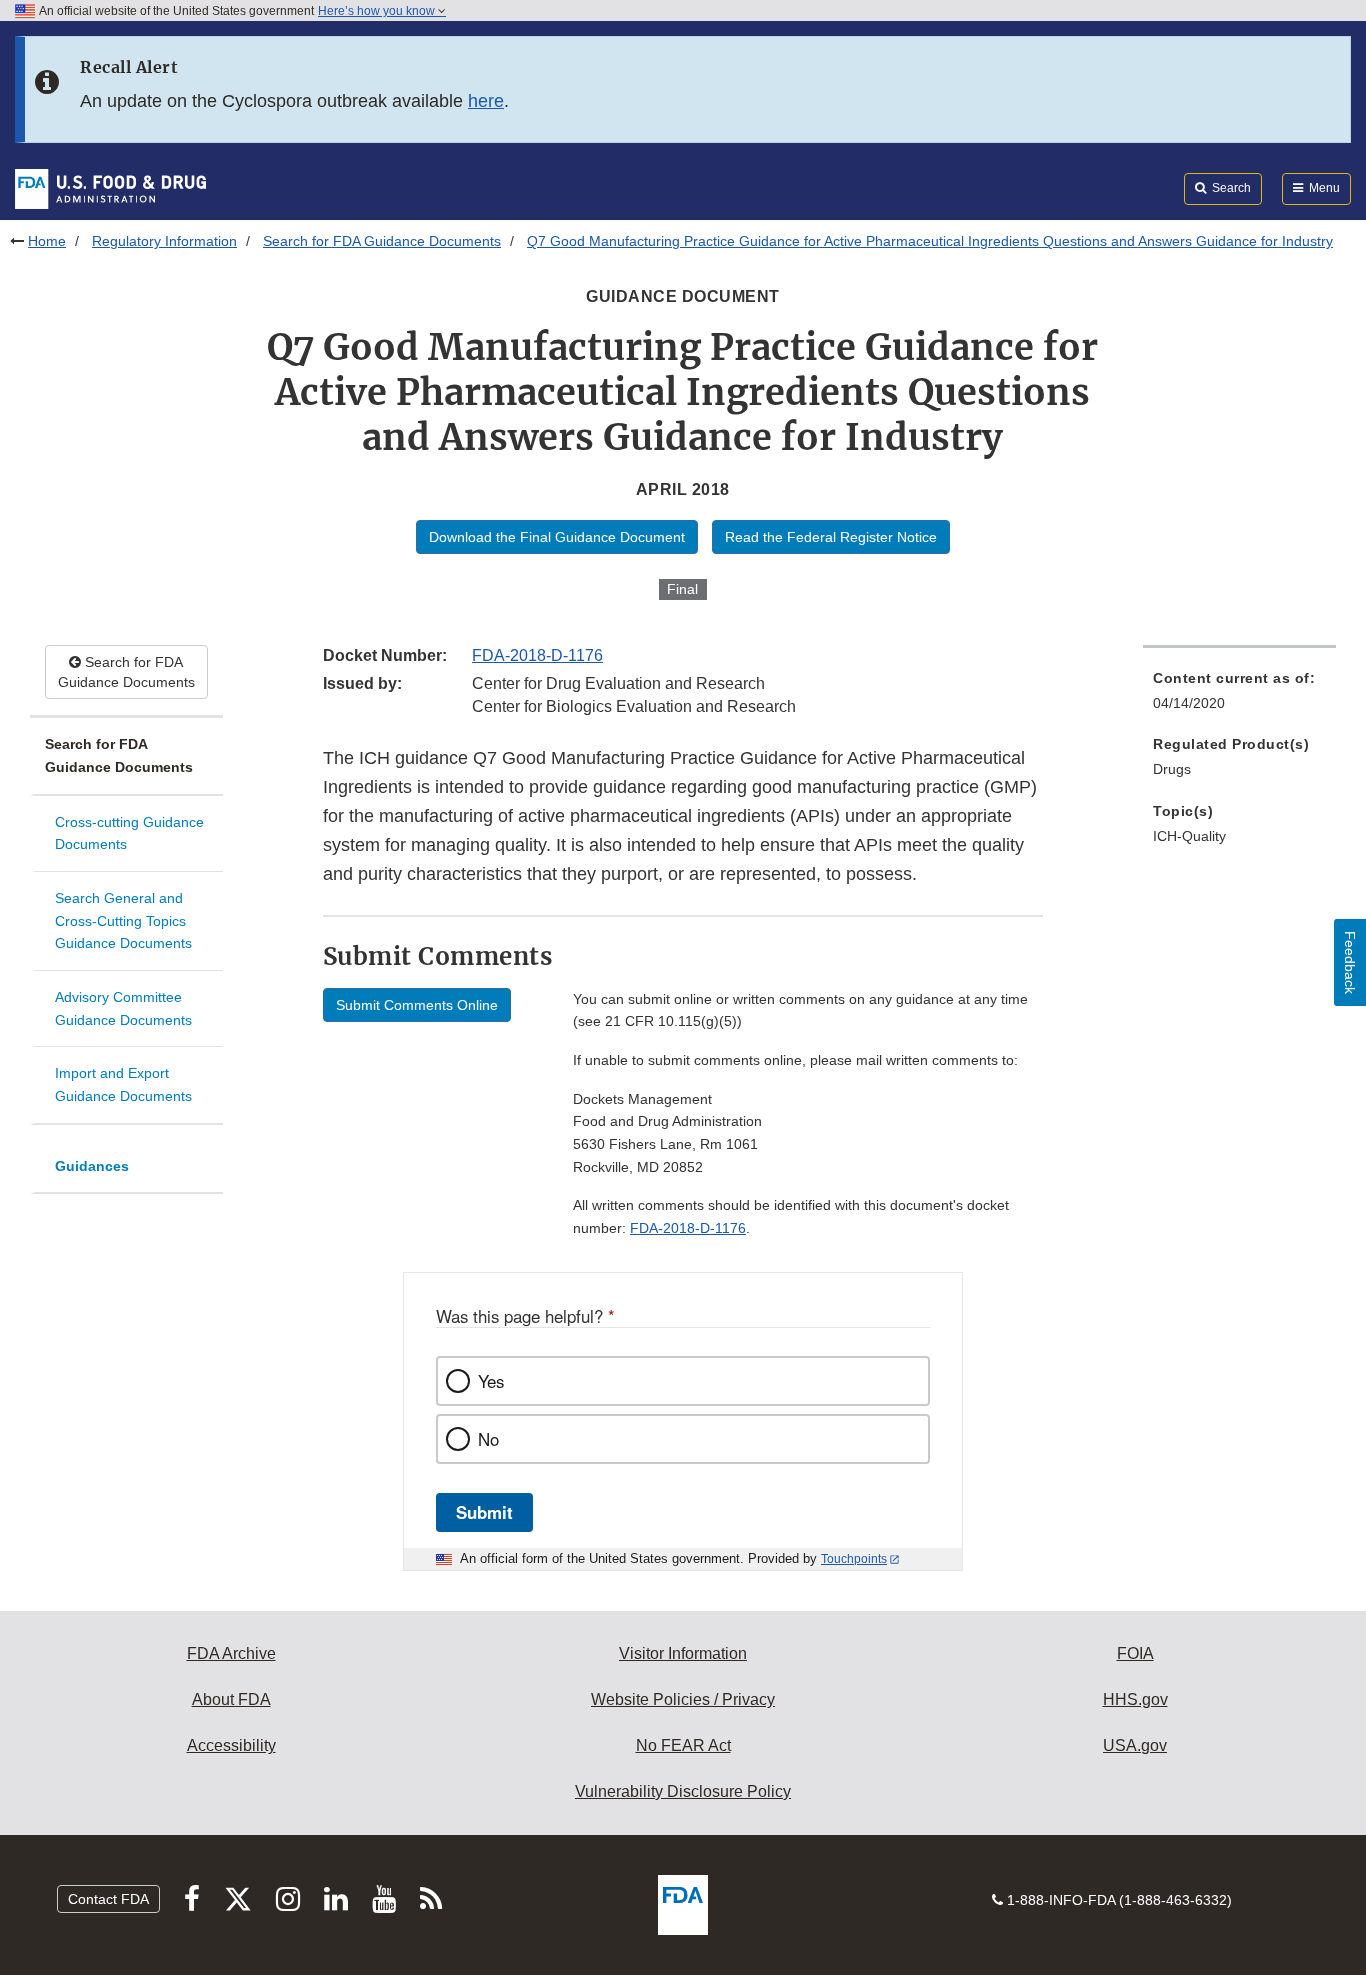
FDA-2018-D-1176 (537, 655)
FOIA (1135, 1653)
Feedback (1350, 962)
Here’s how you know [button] (378, 11)
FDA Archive (231, 1653)
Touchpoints (854, 1559)
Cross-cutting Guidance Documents (129, 833)
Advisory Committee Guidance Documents (123, 1008)
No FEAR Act (683, 1745)
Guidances (92, 1166)
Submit (484, 1512)
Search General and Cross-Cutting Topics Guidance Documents (123, 920)
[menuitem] (1239, 696)
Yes (491, 1381)
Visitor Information (683, 1653)
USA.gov (1135, 1745)
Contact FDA (108, 1899)
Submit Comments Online (417, 1005)
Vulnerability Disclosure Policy (683, 1791)
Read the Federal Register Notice (831, 537)
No (488, 1439)
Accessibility (231, 1745)
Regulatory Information (164, 241)
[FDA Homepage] (110, 188)
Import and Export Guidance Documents (123, 1084)
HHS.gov (1135, 1699)
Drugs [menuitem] (1172, 769)
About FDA (231, 1699)
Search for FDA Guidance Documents (382, 241)
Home (47, 241)
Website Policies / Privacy (683, 1699)
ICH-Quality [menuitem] (1189, 836)
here (486, 101)
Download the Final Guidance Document (557, 537)
